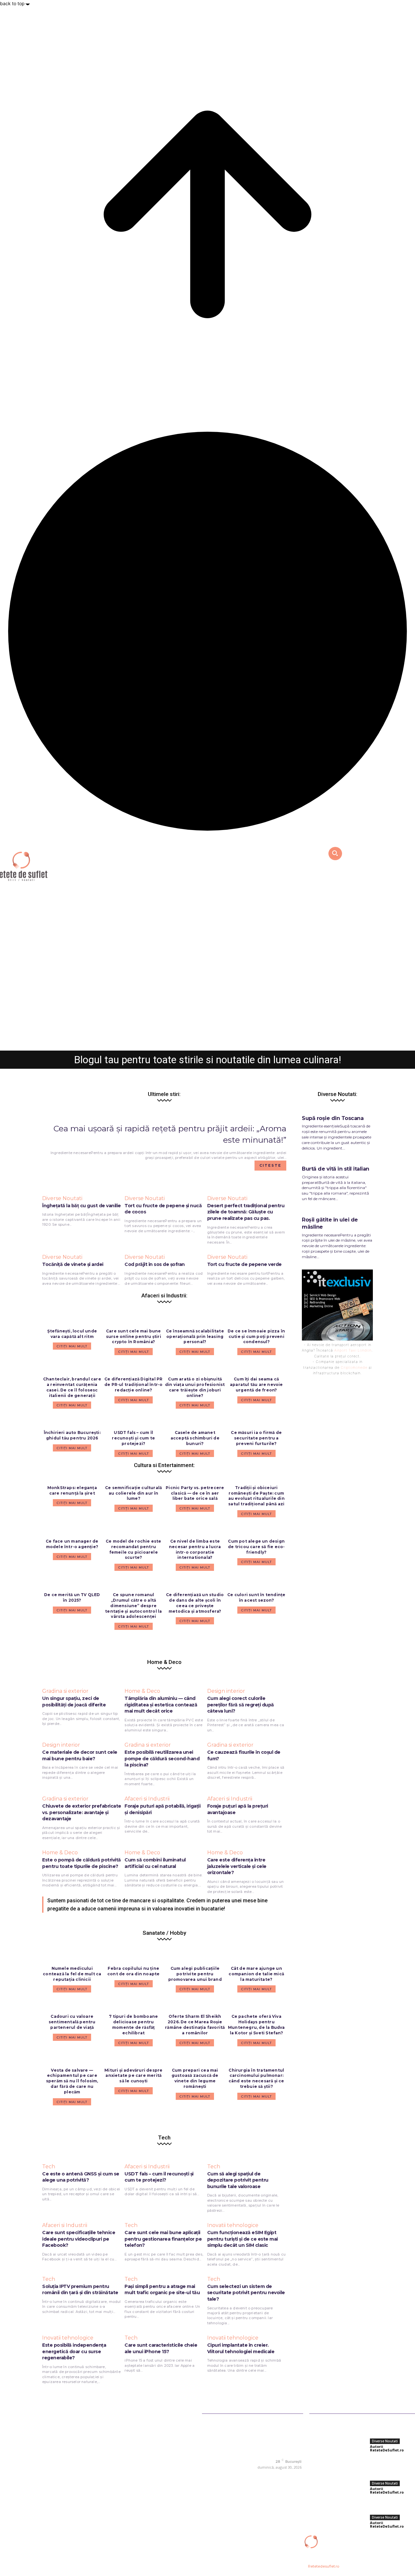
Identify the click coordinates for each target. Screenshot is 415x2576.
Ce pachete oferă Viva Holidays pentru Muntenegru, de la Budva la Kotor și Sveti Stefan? (256, 2024)
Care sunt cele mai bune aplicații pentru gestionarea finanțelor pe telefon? (163, 2239)
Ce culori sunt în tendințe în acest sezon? (256, 1597)
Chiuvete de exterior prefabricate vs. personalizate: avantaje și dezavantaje (82, 1812)
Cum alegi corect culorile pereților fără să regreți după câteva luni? (241, 1705)
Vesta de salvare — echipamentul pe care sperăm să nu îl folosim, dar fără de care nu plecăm (72, 2081)
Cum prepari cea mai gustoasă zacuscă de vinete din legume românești (195, 2078)
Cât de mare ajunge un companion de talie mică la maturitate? (256, 1974)
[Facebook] (260, 2476)
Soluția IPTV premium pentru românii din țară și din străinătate (80, 2290)
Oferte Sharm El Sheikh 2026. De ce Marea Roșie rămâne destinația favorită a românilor (195, 2024)
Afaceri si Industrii (147, 1799)
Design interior (226, 1691)
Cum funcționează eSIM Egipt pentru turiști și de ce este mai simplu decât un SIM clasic (243, 2239)
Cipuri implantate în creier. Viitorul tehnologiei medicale (241, 2348)
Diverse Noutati (208, 1016)
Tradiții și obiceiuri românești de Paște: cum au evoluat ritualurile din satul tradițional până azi (256, 1496)
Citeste (270, 1165)
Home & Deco (142, 1691)
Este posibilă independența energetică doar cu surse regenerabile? (74, 2351)
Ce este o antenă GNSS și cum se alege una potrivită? (81, 2177)
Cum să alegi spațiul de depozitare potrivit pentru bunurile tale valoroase (238, 2180)
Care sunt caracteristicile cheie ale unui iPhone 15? (161, 2348)
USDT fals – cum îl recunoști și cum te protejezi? (159, 2177)
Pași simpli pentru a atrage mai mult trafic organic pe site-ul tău (162, 2290)
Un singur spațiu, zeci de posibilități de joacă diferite (74, 1702)
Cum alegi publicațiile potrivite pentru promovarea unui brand (195, 1974)
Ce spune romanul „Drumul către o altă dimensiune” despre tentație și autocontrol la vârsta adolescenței (133, 1606)
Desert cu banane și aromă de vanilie (207, 1029)
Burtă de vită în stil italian (336, 1169)
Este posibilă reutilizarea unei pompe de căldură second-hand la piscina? (162, 1758)
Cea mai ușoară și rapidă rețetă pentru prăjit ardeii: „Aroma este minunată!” (391, 2466)
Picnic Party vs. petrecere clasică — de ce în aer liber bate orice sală (195, 1493)
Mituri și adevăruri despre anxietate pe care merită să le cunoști (133, 2076)
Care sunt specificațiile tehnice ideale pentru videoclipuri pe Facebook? (79, 2239)
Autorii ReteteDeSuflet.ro (190, 1042)
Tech (49, 2167)
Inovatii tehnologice (233, 2225)
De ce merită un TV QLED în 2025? (72, 1597)
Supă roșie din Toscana (333, 1118)
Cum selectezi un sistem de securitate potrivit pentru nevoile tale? (246, 2293)
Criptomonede (354, 1367)
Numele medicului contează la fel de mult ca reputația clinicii (72, 1974)
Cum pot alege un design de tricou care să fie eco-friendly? (256, 1547)
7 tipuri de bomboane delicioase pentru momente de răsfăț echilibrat (133, 2024)
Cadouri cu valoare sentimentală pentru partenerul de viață (72, 2022)
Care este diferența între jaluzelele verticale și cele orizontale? (237, 1866)
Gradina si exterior (65, 1691)
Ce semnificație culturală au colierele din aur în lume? (133, 1493)
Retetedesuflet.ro (324, 2566)
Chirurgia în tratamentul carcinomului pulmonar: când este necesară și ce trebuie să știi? (256, 2078)
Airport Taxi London (353, 1350)
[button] (335, 853)
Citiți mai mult (72, 1503)
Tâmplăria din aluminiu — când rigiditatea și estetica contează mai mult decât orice (161, 1705)
